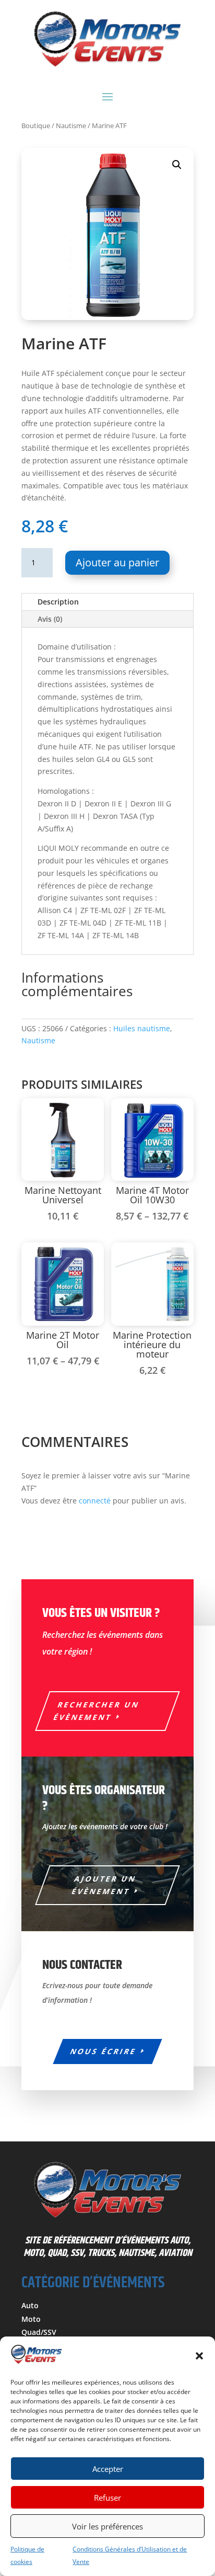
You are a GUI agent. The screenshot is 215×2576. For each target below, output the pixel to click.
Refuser (107, 2498)
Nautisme (71, 126)
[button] (199, 2356)
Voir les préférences (107, 2526)
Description (58, 602)
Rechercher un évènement (97, 1711)
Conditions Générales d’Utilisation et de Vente (130, 2555)
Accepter (108, 2469)
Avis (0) (50, 619)
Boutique (36, 126)
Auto (30, 2305)
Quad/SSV (39, 2332)
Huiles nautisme (142, 1028)
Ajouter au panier (117, 562)
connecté (95, 1501)
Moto (31, 2319)
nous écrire (103, 2051)
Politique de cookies (27, 2555)
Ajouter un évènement (104, 1885)
